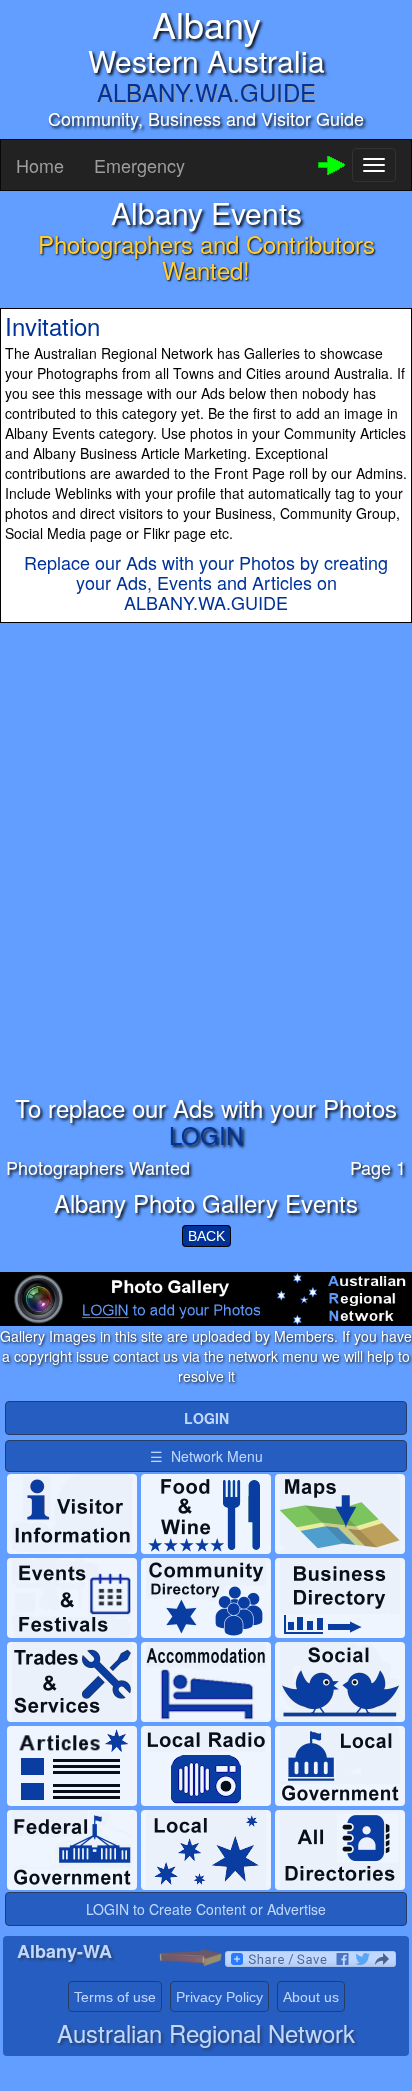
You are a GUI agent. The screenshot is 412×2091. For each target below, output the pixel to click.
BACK (206, 1236)
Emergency (139, 165)
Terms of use (115, 1997)
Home (40, 165)
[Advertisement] (206, 889)
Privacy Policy (219, 1997)
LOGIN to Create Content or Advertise (206, 1909)
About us (311, 1997)
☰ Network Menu (206, 1456)
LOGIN (206, 1134)
